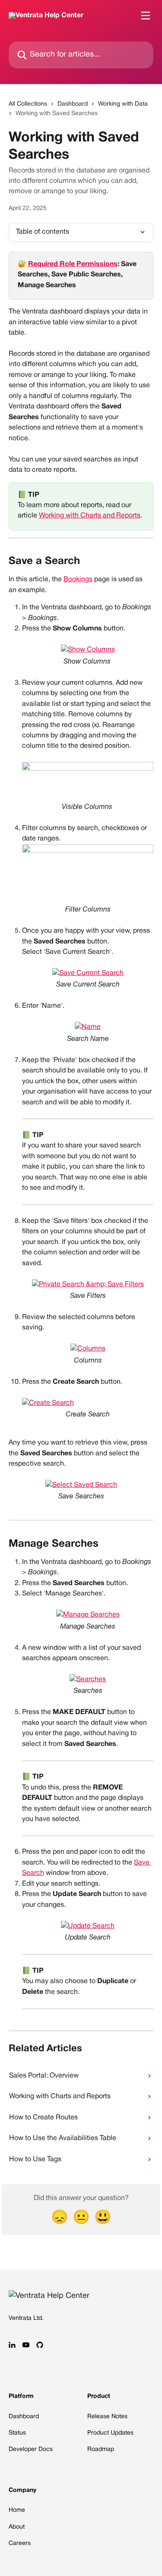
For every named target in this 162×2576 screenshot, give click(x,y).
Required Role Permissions (73, 264)
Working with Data (123, 104)
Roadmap (101, 2449)
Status (17, 2433)
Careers (20, 2543)
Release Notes (107, 2417)
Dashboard (73, 104)
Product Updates (110, 2433)
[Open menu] (146, 16)
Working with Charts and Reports (90, 516)
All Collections (28, 104)
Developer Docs (31, 2449)
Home (17, 2510)
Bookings (78, 580)
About (17, 2527)
